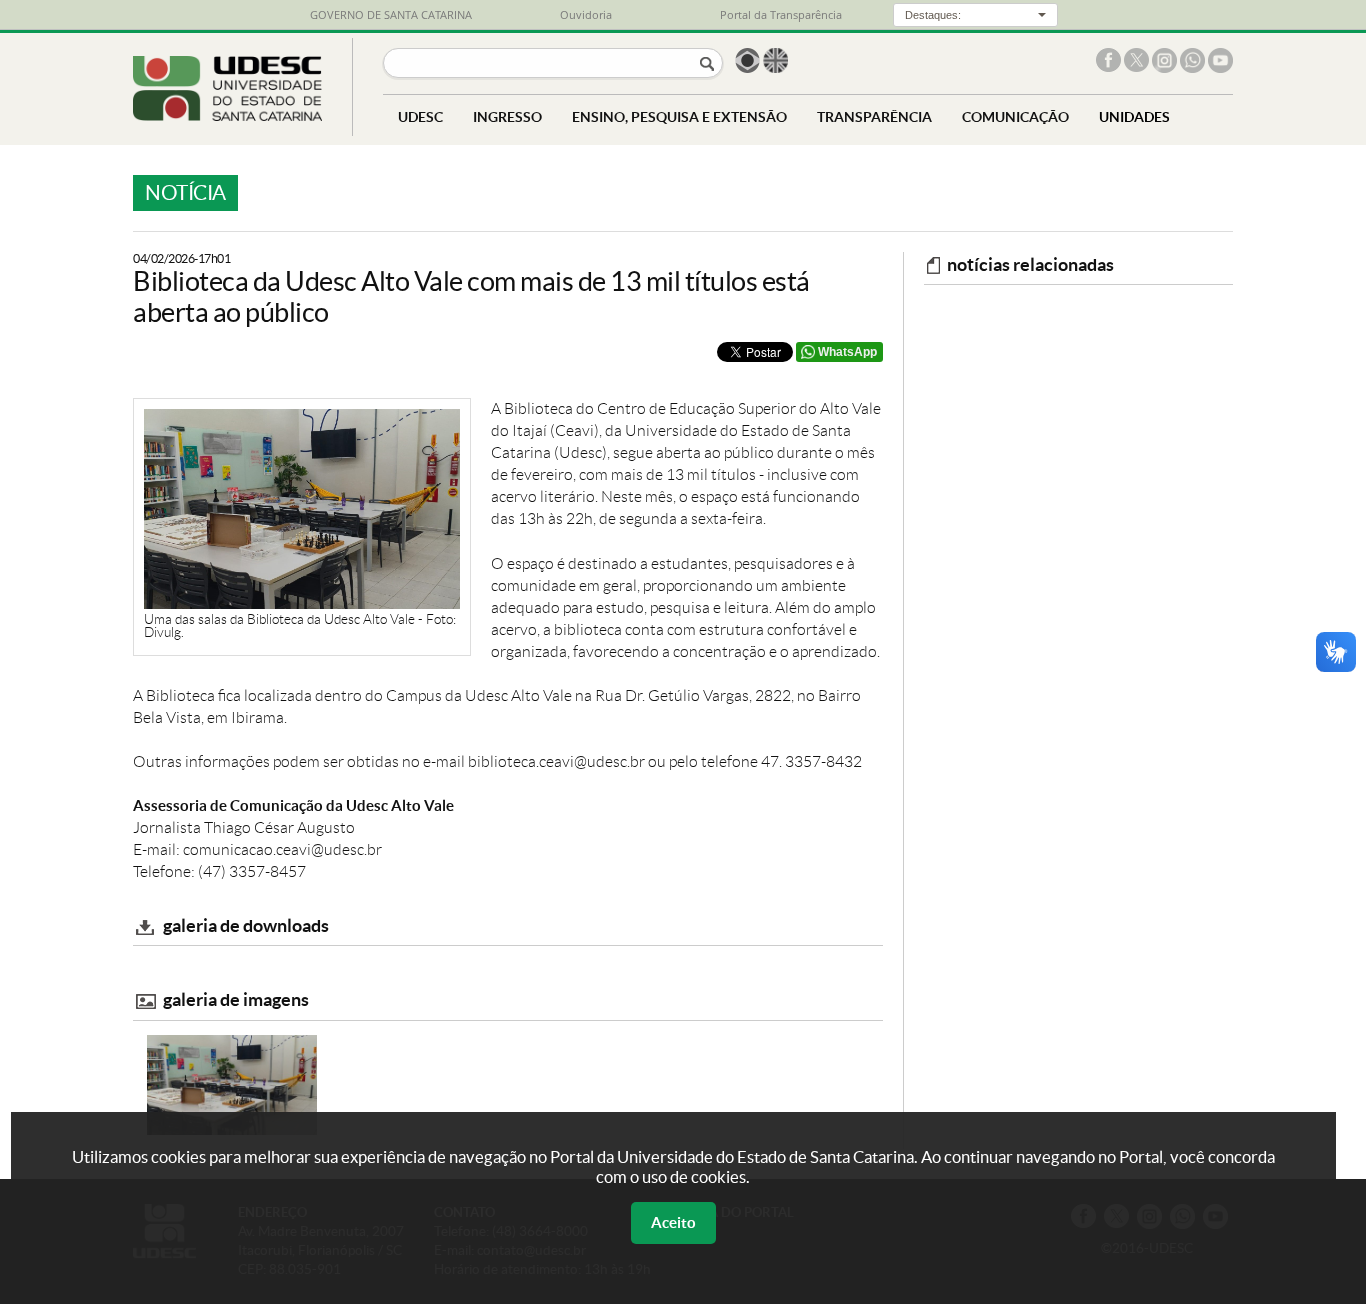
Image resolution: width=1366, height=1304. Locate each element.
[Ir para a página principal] (227, 115)
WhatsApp (847, 352)
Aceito (673, 1222)
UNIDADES (1134, 116)
